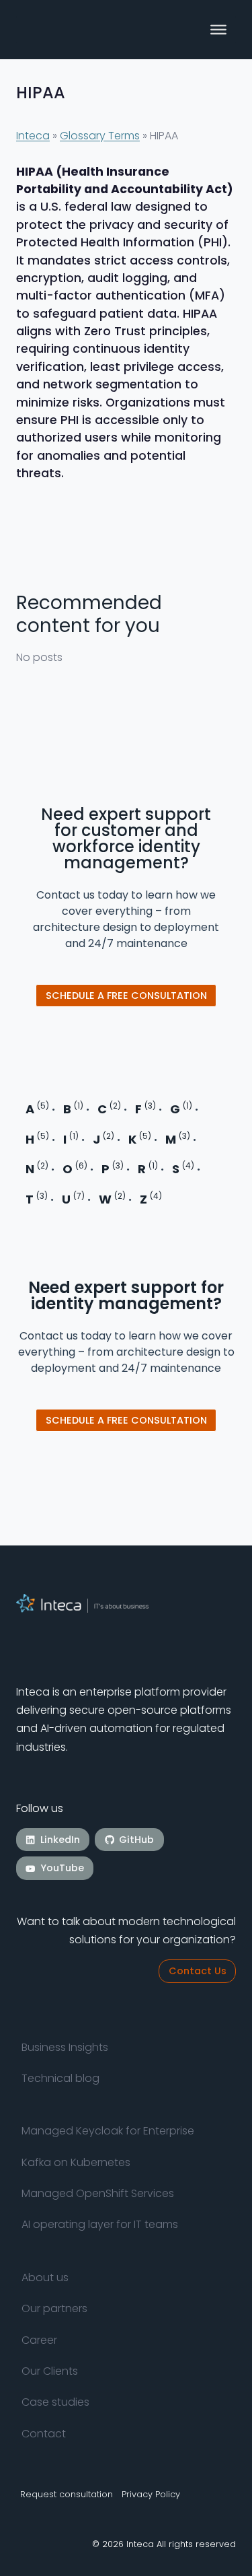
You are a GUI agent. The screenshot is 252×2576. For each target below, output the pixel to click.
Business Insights (65, 2047)
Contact (44, 2434)
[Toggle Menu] (218, 30)
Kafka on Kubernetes (76, 2162)
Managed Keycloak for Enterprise (108, 2131)
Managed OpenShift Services (98, 2193)
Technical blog (60, 2078)
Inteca (33, 136)
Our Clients (50, 2371)
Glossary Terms (100, 136)
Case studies (55, 2402)
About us (45, 2277)
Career (39, 2340)
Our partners (54, 2308)
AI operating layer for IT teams (100, 2225)
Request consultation (67, 2494)
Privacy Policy (151, 2494)
